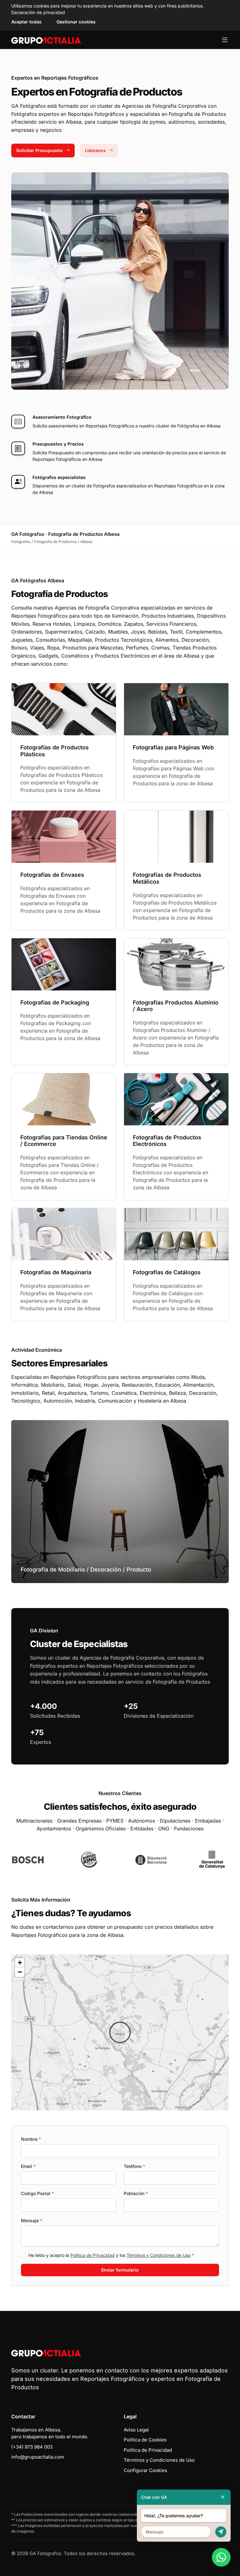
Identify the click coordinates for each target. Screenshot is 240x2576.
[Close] (223, 2497)
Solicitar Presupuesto (40, 150)
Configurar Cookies (145, 2470)
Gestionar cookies (76, 22)
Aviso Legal (136, 2430)
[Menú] (225, 40)
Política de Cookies (145, 2440)
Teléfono (134, 2166)
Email (28, 2166)
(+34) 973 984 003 (32, 2447)
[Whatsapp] (221, 2557)
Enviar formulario (120, 2270)
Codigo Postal (37, 2193)
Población (136, 2193)
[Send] (221, 2532)
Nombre (31, 2139)
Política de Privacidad (92, 2255)
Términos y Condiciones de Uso (159, 2255)
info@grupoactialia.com (38, 2457)
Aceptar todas (26, 22)
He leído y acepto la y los (111, 2255)
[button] (120, 2032)
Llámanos (95, 150)
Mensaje (32, 2221)
